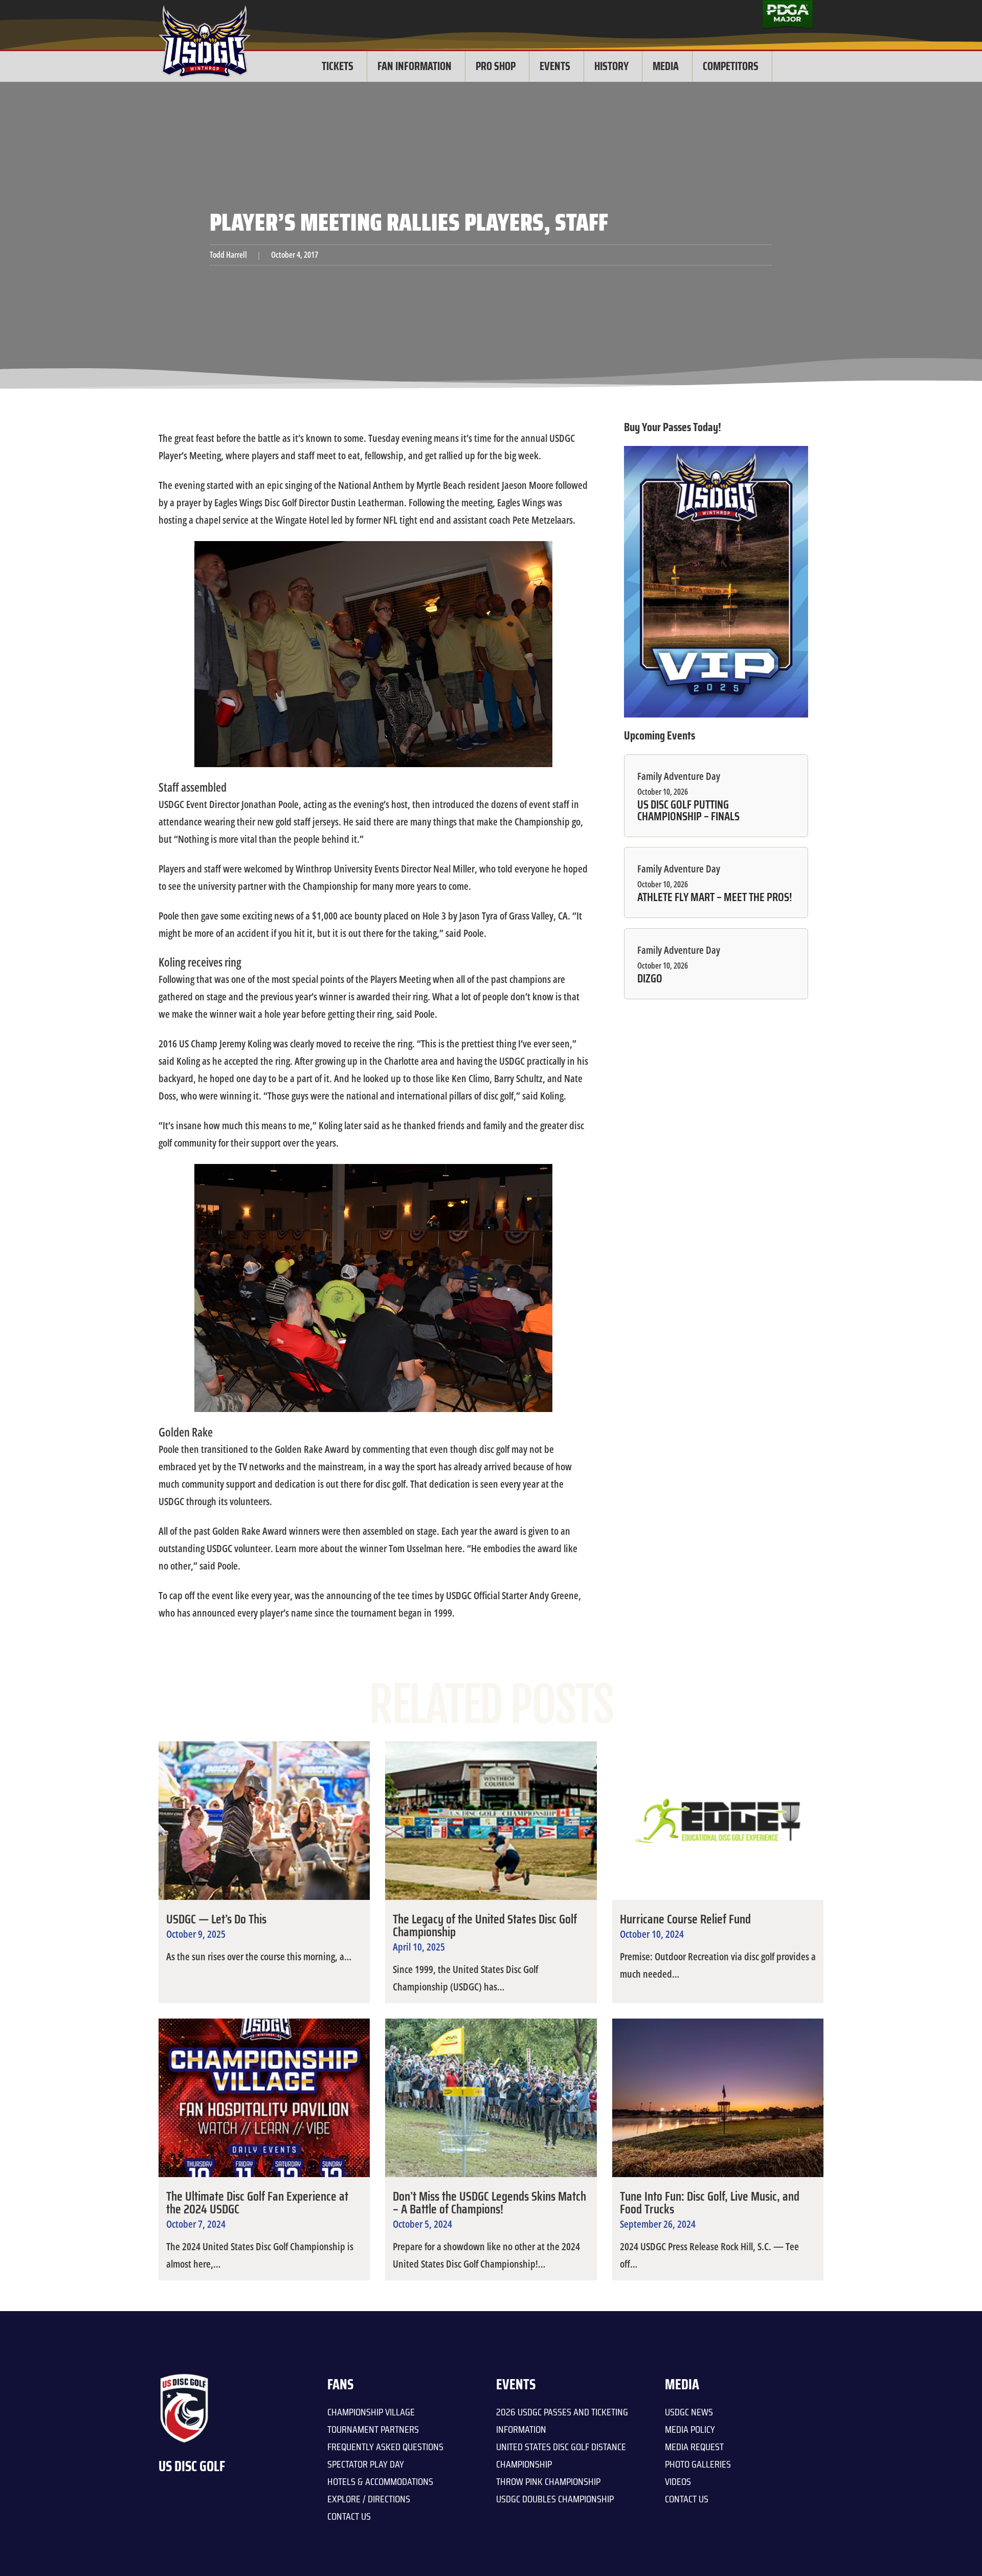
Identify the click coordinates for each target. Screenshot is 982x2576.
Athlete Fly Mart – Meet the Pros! (715, 898)
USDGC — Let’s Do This (216, 1919)
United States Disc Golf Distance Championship (561, 2455)
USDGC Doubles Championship (555, 2499)
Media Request (694, 2447)
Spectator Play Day (366, 2464)
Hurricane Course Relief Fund (685, 1919)
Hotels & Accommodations (380, 2481)
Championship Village (371, 2412)
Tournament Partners (373, 2429)
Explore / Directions (369, 2499)
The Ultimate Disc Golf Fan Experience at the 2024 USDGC (257, 2203)
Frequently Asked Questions (385, 2447)
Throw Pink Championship (548, 2481)
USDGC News (689, 2412)
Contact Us (349, 2516)
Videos (678, 2481)
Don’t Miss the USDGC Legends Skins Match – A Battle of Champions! (489, 2203)
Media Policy (690, 2429)
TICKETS (338, 66)
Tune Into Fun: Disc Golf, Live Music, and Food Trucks (710, 2203)
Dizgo (650, 979)
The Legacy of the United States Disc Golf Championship (485, 1925)
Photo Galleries (698, 2464)
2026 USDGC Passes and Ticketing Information (562, 2421)
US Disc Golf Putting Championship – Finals (688, 810)
